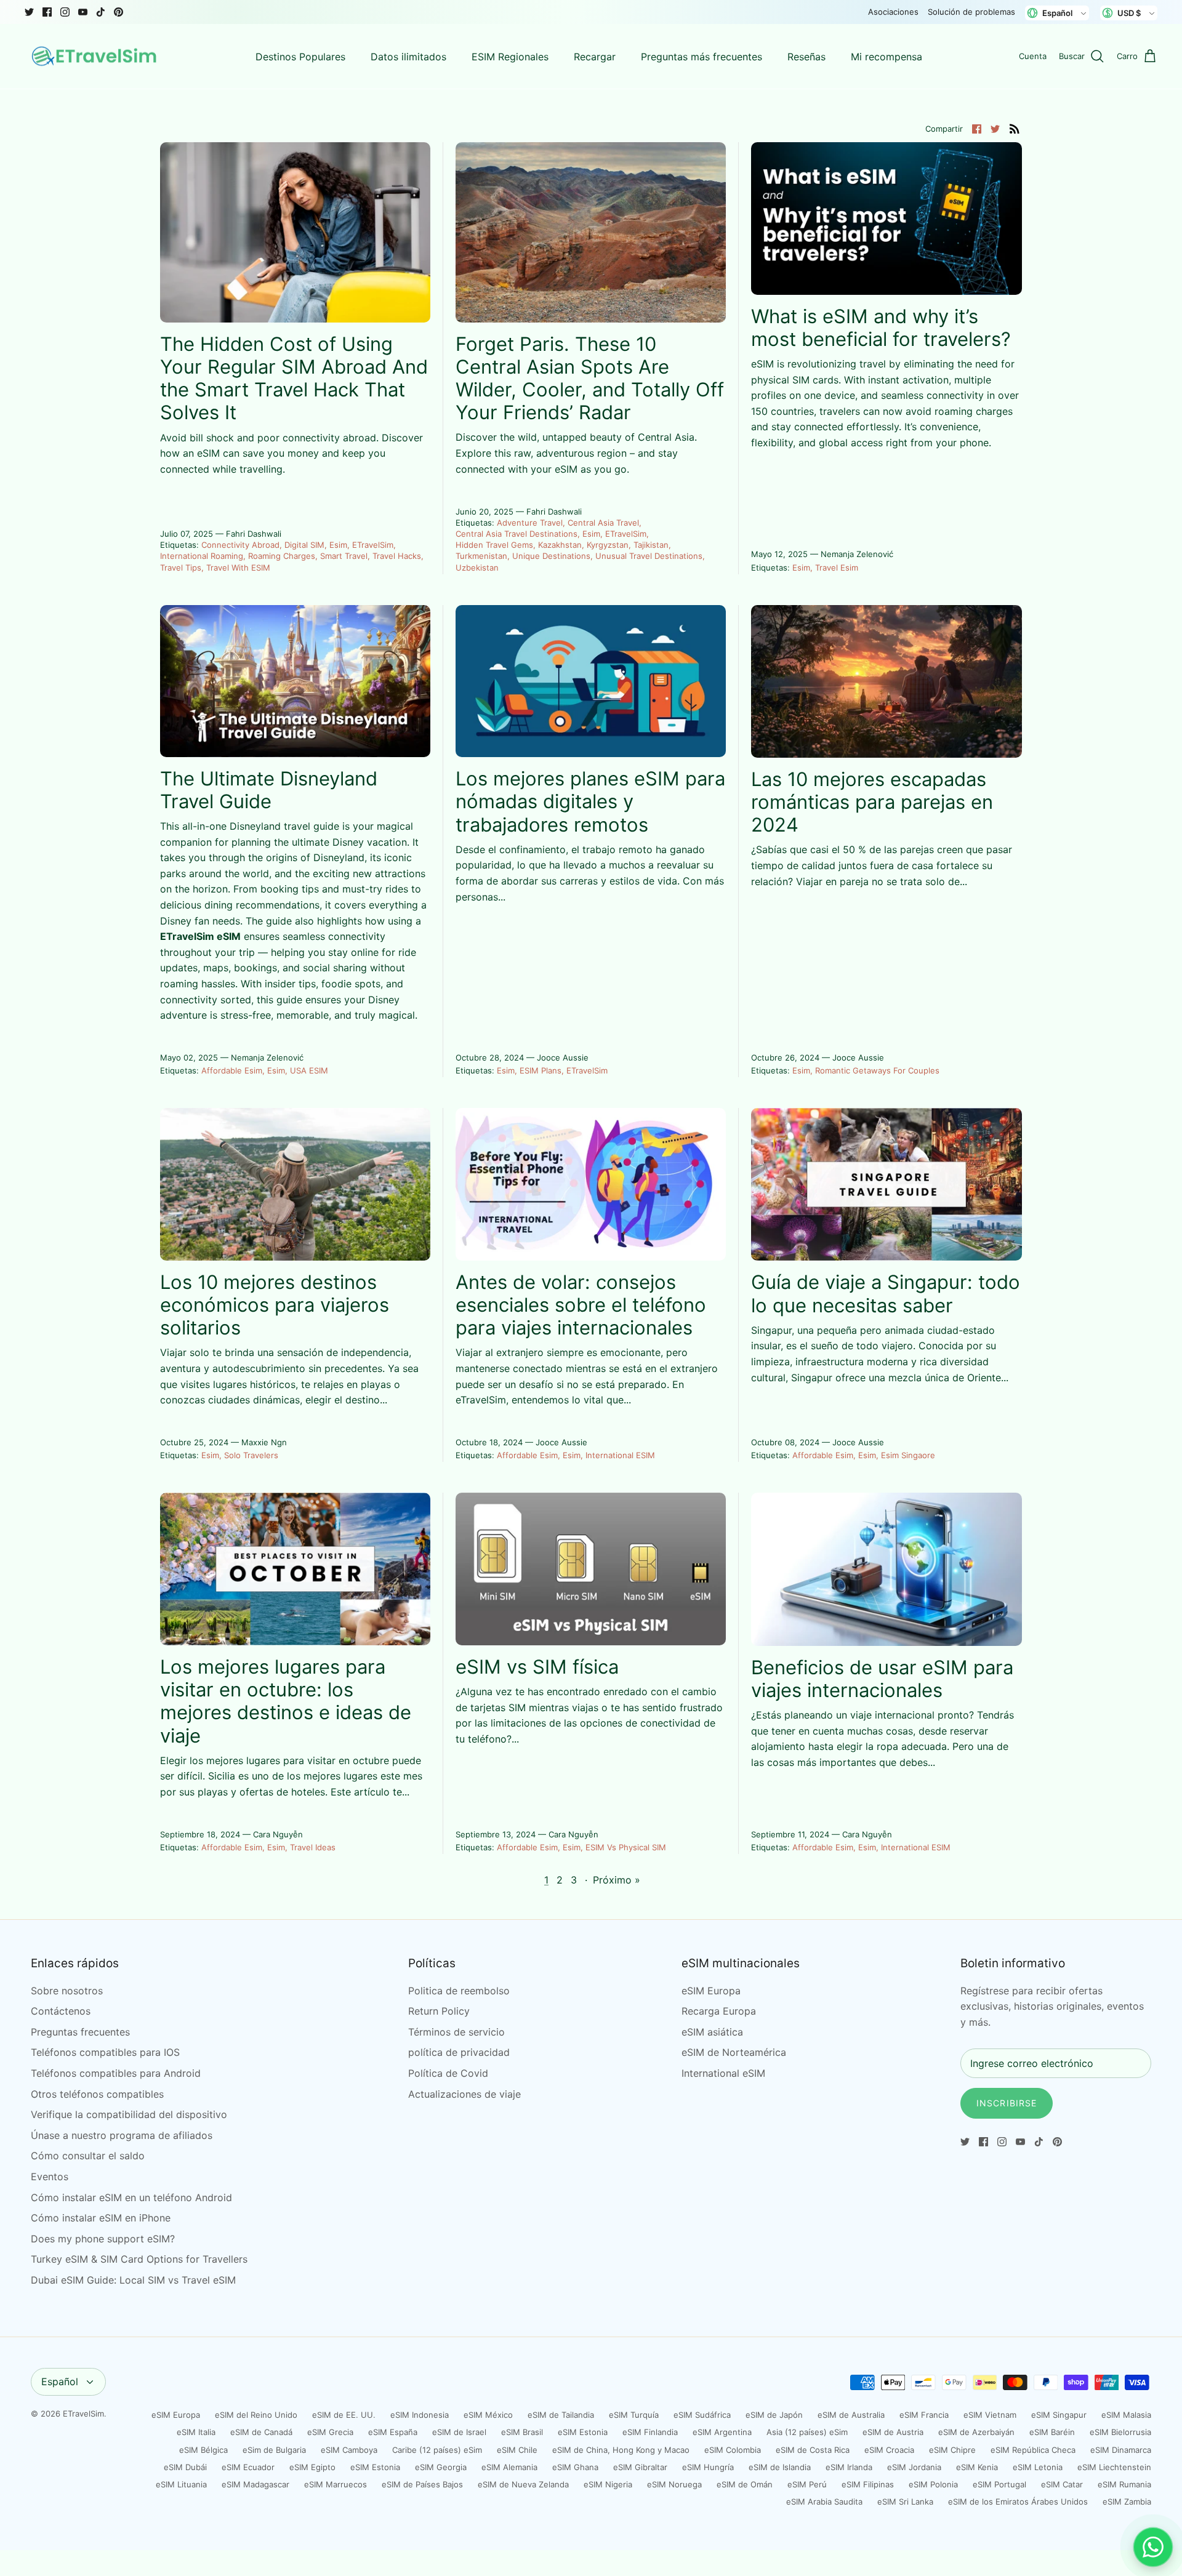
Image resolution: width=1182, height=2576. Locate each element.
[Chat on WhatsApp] (1153, 2547)
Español (60, 2381)
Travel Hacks (397, 556)
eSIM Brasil (522, 2432)
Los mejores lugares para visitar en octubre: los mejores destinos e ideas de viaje (286, 1701)
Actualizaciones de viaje (464, 2094)
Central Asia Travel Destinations (517, 534)
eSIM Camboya (349, 2450)
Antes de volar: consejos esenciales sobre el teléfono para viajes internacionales (581, 1305)
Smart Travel (344, 556)
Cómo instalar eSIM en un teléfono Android (131, 2197)
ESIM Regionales (510, 57)
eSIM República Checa (1033, 2450)
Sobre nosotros (67, 1991)
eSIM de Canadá (261, 2432)
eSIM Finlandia (650, 2432)
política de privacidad (459, 2052)
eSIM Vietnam (990, 2415)
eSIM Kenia (977, 2467)
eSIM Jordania (914, 2467)
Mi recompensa (886, 57)
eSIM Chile (517, 2450)
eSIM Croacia (889, 2450)
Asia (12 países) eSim (807, 2432)
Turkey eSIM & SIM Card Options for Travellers (139, 2259)
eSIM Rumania (1124, 2484)
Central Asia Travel (603, 523)
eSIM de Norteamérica (734, 2052)
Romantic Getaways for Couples (877, 1070)
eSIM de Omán (745, 2484)
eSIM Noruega (674, 2484)
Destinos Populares (300, 57)
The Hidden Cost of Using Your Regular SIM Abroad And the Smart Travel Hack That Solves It (294, 378)
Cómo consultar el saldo (88, 2156)
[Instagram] (65, 12)
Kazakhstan (560, 545)
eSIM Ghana (575, 2467)
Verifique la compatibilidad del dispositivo (129, 2114)
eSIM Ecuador (248, 2467)
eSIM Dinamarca (1121, 2450)
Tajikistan (651, 545)
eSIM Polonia (933, 2484)
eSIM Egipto (312, 2467)
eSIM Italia (196, 2432)
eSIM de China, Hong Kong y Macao (621, 2450)
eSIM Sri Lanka (905, 2502)
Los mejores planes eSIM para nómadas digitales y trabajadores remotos (590, 801)
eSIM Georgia (441, 2467)
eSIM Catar (1062, 2484)
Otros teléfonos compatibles (97, 2094)
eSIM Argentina (722, 2432)
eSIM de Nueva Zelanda (523, 2484)
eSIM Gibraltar (640, 2467)
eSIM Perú (807, 2484)
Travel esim (837, 568)
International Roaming (202, 556)
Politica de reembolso (459, 1991)
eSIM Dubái (185, 2467)
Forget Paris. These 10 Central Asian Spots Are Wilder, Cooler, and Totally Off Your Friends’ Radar (590, 378)
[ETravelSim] (95, 57)
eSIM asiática (712, 2032)
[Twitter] (29, 12)
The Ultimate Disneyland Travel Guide (269, 790)
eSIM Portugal (999, 2484)
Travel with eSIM (238, 568)
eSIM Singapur (1059, 2415)
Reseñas (806, 57)
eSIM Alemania (509, 2467)
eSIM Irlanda (849, 2467)
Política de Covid (448, 2073)
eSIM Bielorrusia (1120, 2432)
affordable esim (232, 1070)
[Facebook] (47, 12)
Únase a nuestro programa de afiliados (122, 2135)
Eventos (50, 2177)
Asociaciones (893, 12)
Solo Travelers (251, 1455)
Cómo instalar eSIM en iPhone (101, 2218)
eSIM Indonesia (420, 2415)
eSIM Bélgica (203, 2450)
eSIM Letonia (1038, 2467)
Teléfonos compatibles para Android (116, 2073)
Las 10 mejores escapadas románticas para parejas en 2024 (872, 802)
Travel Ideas (313, 1847)
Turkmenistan (481, 556)
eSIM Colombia (733, 2450)
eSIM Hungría (708, 2467)
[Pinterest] (119, 12)
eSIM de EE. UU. (344, 2415)
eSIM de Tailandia (561, 2415)
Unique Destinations (551, 556)
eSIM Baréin (1052, 2432)
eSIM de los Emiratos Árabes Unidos (1018, 2502)
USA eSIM (309, 1070)
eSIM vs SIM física (537, 1667)
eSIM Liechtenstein (1114, 2467)
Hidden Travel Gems (494, 545)
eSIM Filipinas (868, 2484)
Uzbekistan (477, 568)
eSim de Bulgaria (274, 2450)
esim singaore (908, 1455)
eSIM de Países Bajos (422, 2484)
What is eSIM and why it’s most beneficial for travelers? (881, 327)
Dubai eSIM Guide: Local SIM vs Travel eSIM (133, 2280)
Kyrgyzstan (608, 545)
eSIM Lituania (181, 2484)
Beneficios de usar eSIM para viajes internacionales (882, 1679)
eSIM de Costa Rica (813, 2450)
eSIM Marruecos (336, 2484)
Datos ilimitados (408, 57)
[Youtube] (83, 12)
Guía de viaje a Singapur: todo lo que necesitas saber (886, 1293)
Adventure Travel (530, 523)
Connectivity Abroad (240, 545)
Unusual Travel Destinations (649, 556)
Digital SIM (304, 545)
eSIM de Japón (774, 2415)
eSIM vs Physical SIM (626, 1847)
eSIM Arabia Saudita (824, 2502)
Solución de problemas (971, 12)
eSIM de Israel (459, 2432)
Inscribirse (1007, 2103)
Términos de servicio (456, 2032)
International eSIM (620, 1455)
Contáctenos (61, 2011)
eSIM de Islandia (780, 2467)
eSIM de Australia (851, 2415)
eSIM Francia (924, 2415)
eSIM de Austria (893, 2432)
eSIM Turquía (634, 2415)
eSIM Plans (541, 1070)
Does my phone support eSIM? (103, 2239)
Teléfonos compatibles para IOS (105, 2052)
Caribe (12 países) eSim (437, 2450)
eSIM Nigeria (608, 2484)
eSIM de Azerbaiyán (976, 2432)
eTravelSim (373, 545)
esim (338, 545)
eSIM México (488, 2415)
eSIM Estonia (583, 2432)
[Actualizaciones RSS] (1015, 128)
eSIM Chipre (952, 2450)
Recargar (595, 57)
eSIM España (393, 2432)
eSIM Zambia (1127, 2502)
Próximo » (617, 1880)
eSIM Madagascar (255, 2484)
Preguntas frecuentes (80, 2032)
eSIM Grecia (330, 2432)
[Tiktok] (101, 12)
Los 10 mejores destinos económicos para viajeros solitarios (275, 1305)
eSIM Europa (711, 1991)
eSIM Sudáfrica (702, 2415)
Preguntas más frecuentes (702, 57)
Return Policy (439, 2011)
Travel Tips (181, 568)
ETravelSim (83, 2413)
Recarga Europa (719, 2011)
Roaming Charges (282, 556)
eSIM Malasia (1126, 2415)
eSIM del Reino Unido (256, 2415)
